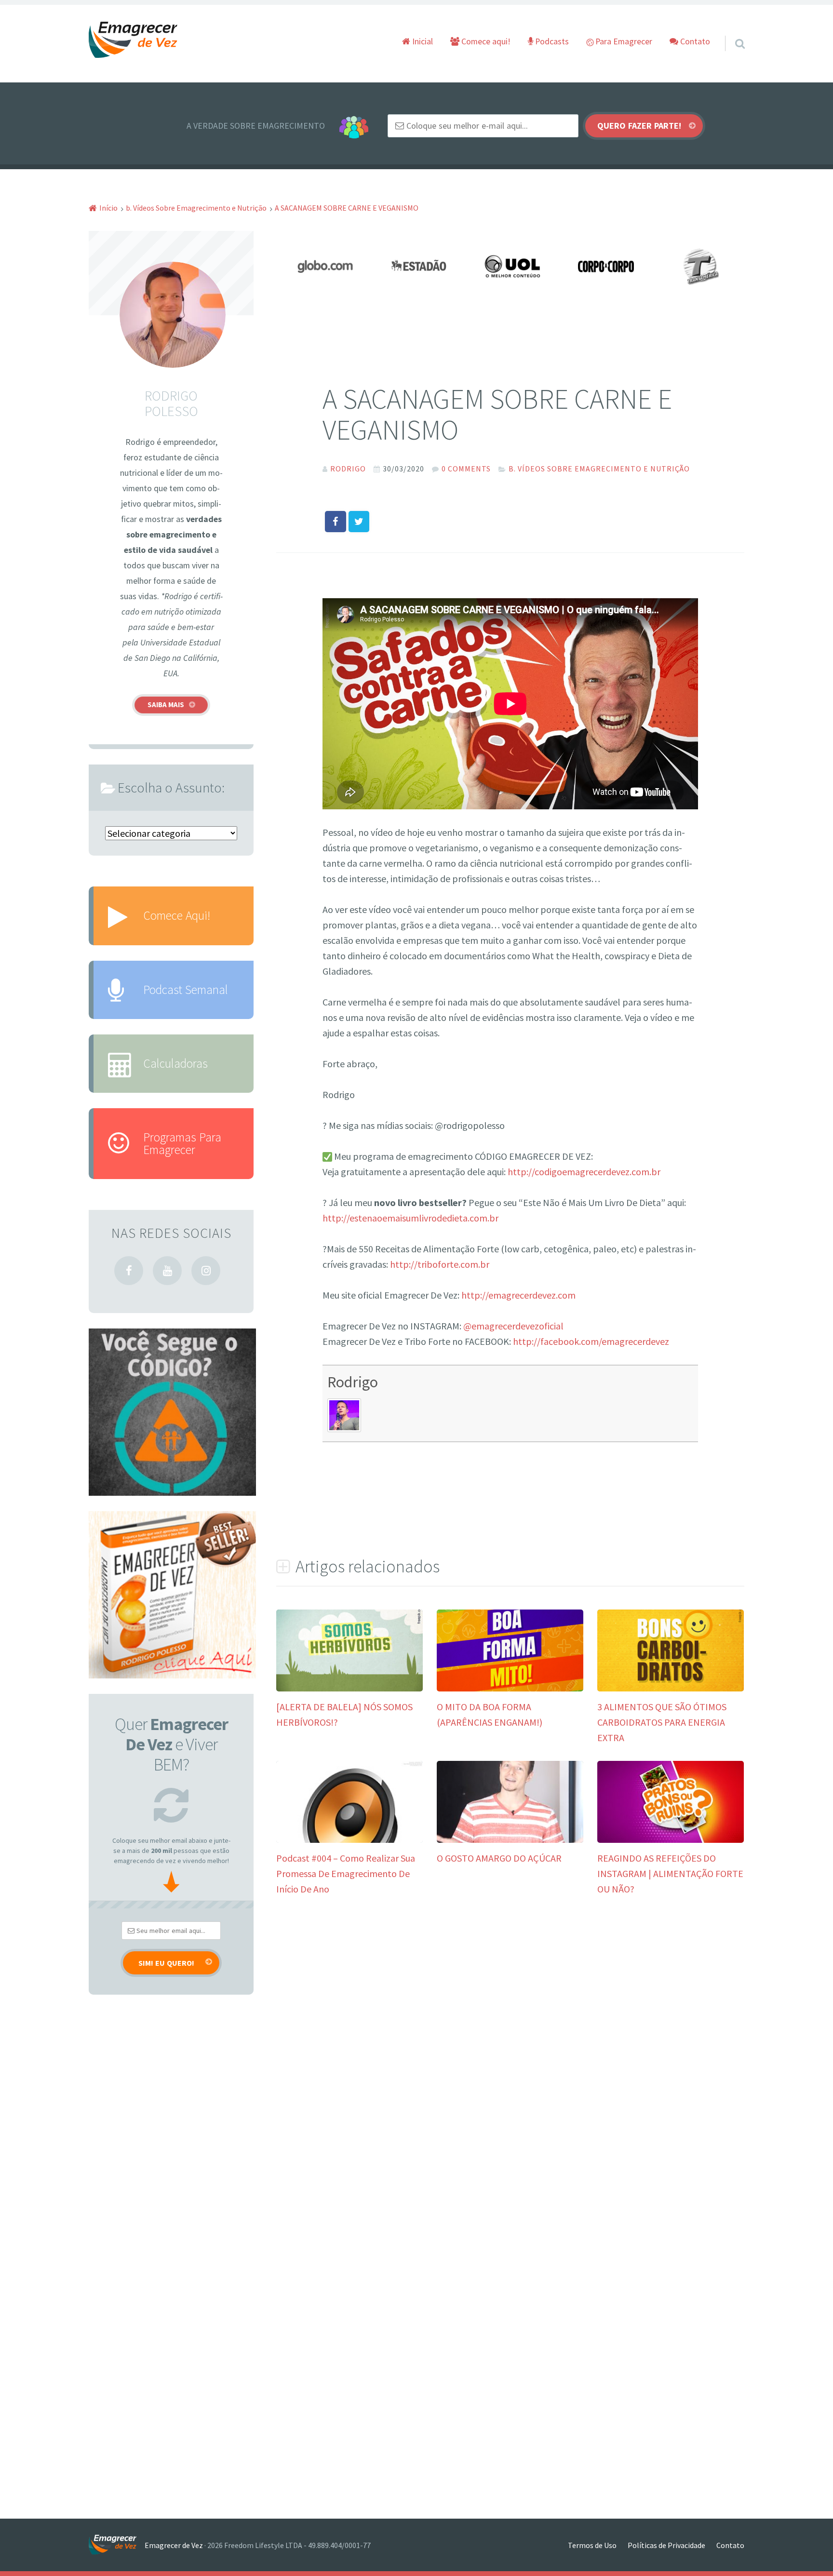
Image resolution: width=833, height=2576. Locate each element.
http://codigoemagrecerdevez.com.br (584, 1172)
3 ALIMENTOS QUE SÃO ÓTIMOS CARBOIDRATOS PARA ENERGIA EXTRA (662, 1722)
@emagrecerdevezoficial (513, 1326)
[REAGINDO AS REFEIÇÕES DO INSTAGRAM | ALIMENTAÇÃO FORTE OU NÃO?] (671, 1839)
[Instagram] (206, 1271)
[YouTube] (167, 1271)
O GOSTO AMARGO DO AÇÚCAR (499, 1858)
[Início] (117, 2545)
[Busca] (731, 31)
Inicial (422, 41)
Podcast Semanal (186, 990)
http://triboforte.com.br (440, 1264)
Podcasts (551, 41)
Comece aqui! (485, 41)
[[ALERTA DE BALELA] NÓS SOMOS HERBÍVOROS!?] (349, 1688)
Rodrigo (353, 1382)
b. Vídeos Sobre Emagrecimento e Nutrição (599, 469)
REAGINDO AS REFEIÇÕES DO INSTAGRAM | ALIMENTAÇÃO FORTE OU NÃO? (670, 1873)
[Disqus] (510, 2056)
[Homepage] (134, 40)
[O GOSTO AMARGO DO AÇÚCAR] (510, 1839)
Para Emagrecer (623, 41)
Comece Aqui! (177, 915)
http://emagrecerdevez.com (518, 1295)
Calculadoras (175, 1063)
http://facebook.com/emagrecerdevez (591, 1341)
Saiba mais (166, 704)
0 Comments (466, 469)
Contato (694, 41)
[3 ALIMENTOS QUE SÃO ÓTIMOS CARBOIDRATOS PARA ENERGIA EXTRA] (671, 1688)
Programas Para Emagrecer (182, 1143)
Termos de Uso (592, 2545)
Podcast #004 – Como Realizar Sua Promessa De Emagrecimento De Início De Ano (346, 1873)
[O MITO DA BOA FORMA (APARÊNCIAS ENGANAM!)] (510, 1688)
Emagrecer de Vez (174, 2545)
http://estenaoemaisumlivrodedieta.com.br (410, 1218)
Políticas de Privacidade (666, 2545)
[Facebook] (129, 1271)
